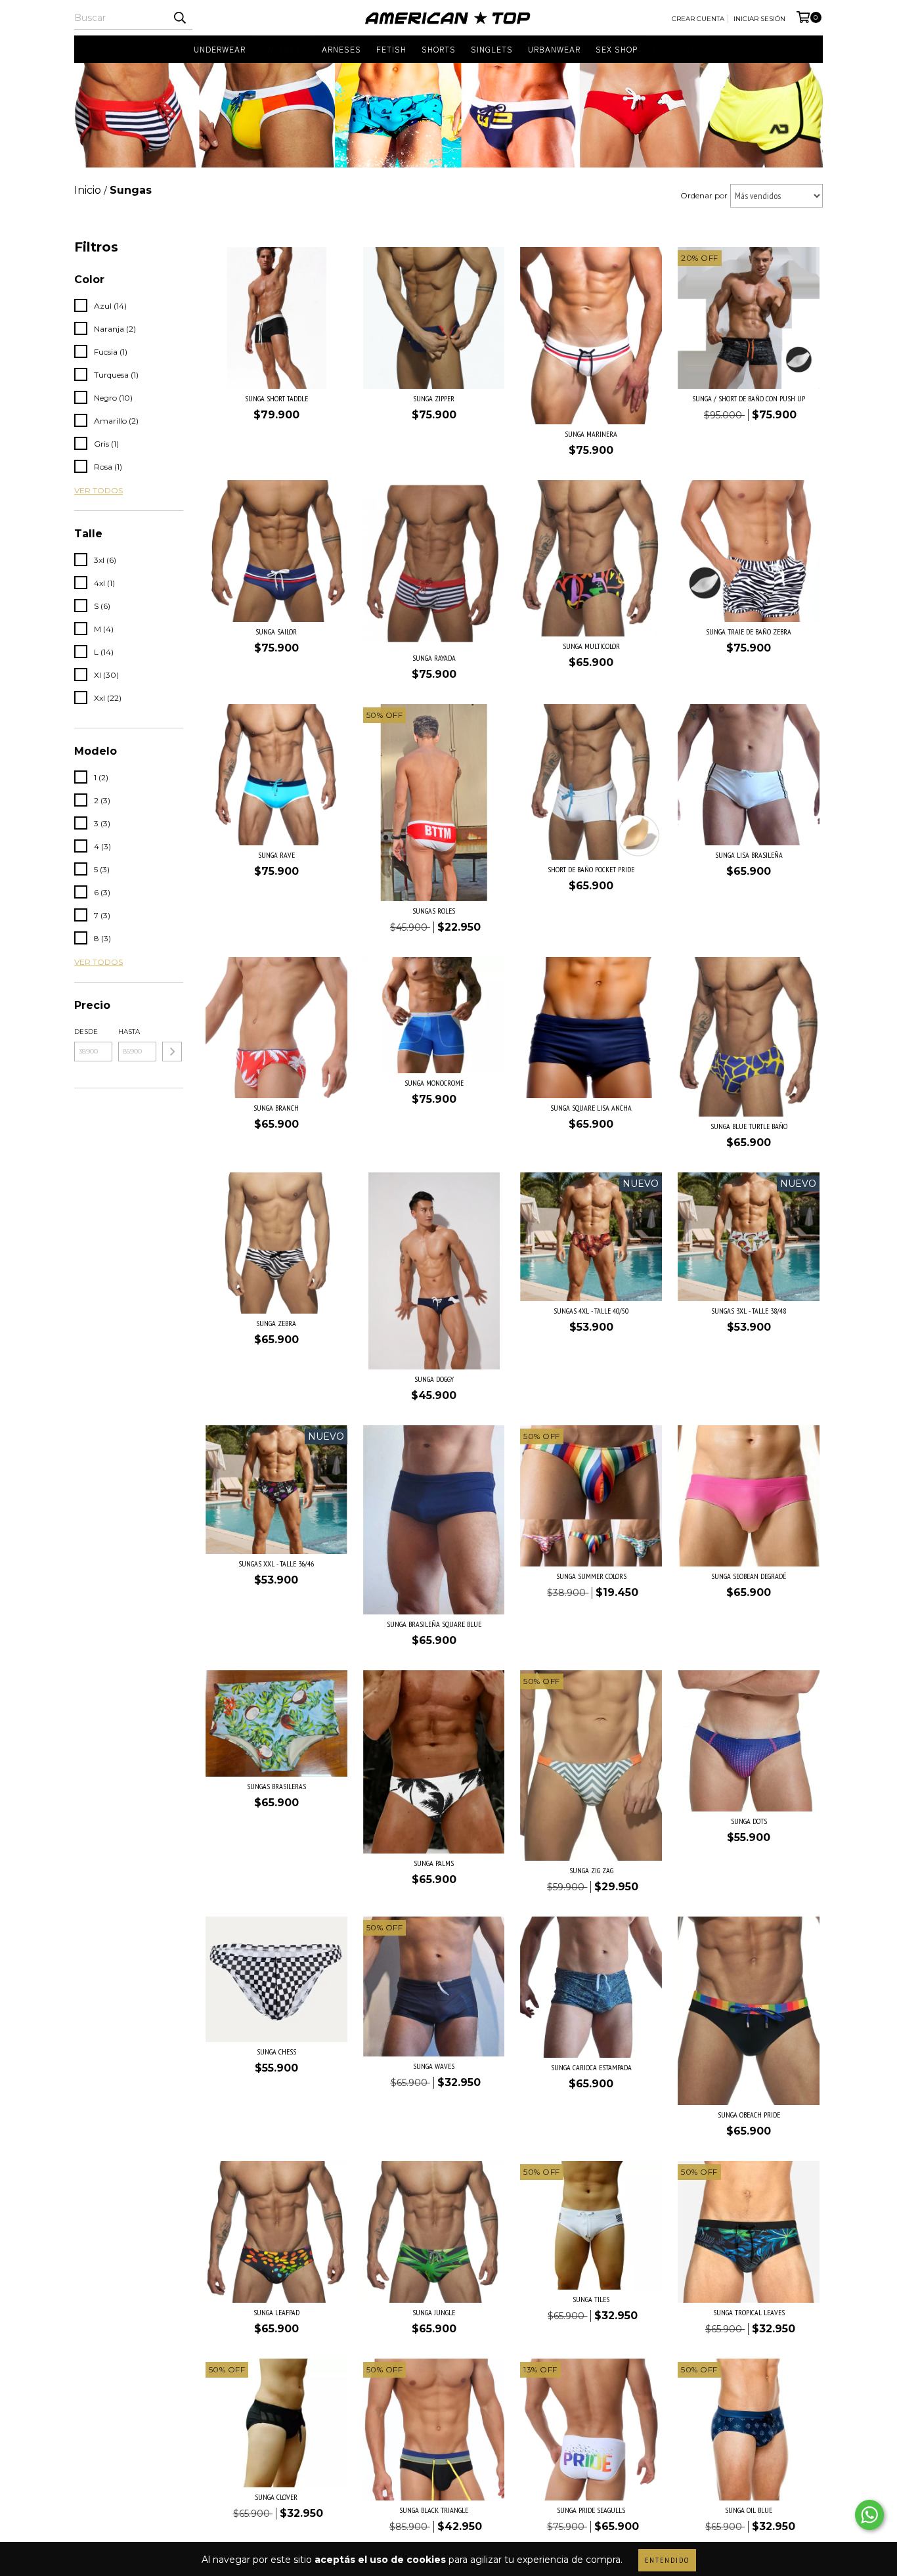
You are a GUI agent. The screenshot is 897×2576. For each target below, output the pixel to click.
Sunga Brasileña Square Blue (434, 1624)
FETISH (391, 49)
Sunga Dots (749, 1821)
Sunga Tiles (591, 2299)
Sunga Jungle (434, 2312)
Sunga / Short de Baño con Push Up (749, 398)
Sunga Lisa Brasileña (749, 855)
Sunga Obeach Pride (749, 2115)
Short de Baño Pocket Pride (591, 869)
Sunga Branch (276, 1108)
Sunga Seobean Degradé (749, 1576)
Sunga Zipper (434, 398)
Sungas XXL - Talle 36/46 (276, 1564)
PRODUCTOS (678, 49)
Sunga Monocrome (434, 1083)
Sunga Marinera (591, 434)
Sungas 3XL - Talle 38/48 (749, 1311)
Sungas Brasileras (276, 1786)
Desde (86, 1032)
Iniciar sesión (759, 19)
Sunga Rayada (434, 658)
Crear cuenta (698, 19)
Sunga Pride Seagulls (591, 2510)
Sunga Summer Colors (591, 1576)
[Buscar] (179, 18)
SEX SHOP (617, 49)
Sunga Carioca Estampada (591, 2067)
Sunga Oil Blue (749, 2510)
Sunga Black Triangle (434, 2510)
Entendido (667, 2560)
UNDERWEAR (220, 49)
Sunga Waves (434, 2066)
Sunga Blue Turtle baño (749, 1126)
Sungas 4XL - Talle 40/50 (591, 1311)
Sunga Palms (434, 1863)
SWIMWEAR (284, 49)
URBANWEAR (554, 49)
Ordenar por (704, 195)
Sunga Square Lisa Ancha (591, 1108)
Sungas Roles (434, 911)
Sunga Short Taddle (276, 398)
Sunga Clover (276, 2497)
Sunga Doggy (434, 1379)
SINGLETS (492, 49)
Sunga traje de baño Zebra (749, 632)
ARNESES (341, 49)
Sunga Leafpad (276, 2312)
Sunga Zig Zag (591, 1870)
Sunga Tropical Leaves (749, 2312)
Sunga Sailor (276, 632)
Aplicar (172, 1052)
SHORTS (439, 49)
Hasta (129, 1032)
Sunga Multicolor (591, 646)
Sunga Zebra (276, 1323)
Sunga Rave (276, 855)
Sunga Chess (276, 2052)
